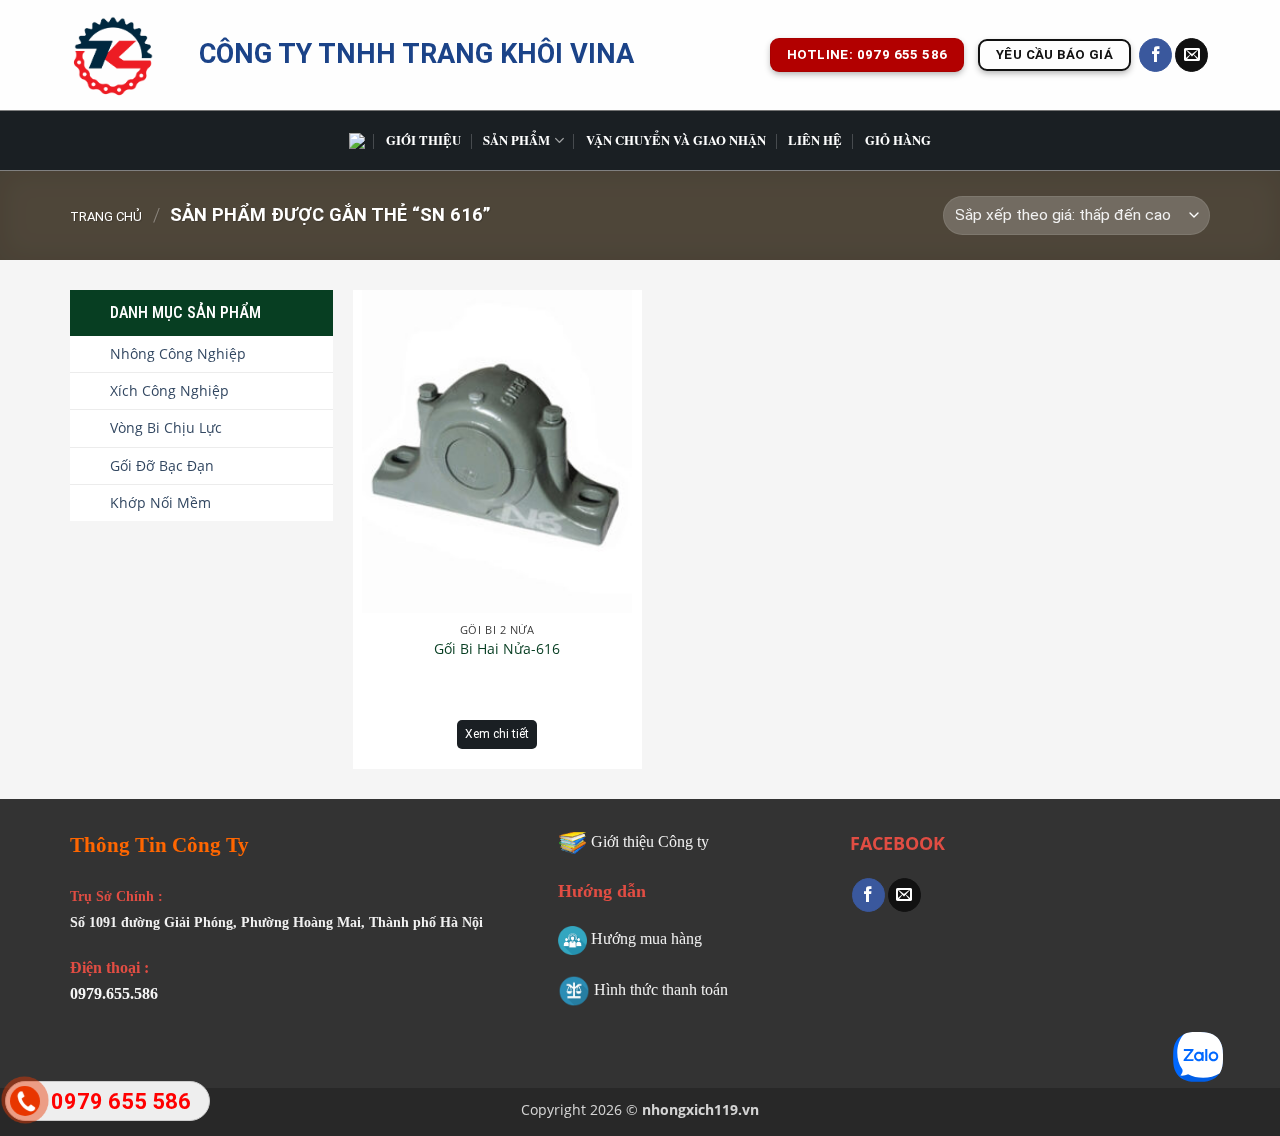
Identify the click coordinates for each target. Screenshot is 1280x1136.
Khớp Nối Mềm (160, 502)
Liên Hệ (815, 140)
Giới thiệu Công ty (650, 841)
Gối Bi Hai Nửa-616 (497, 649)
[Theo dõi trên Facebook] (1155, 55)
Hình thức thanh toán (661, 989)
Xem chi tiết (497, 734)
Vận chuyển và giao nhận (676, 140)
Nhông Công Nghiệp (178, 353)
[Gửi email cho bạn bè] (904, 895)
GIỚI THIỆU (423, 140)
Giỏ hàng (898, 140)
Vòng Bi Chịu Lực (166, 427)
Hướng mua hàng (646, 938)
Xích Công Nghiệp (169, 390)
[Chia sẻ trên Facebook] (868, 895)
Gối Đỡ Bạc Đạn (162, 465)
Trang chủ (106, 216)
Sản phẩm (516, 140)
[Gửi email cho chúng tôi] (1191, 55)
